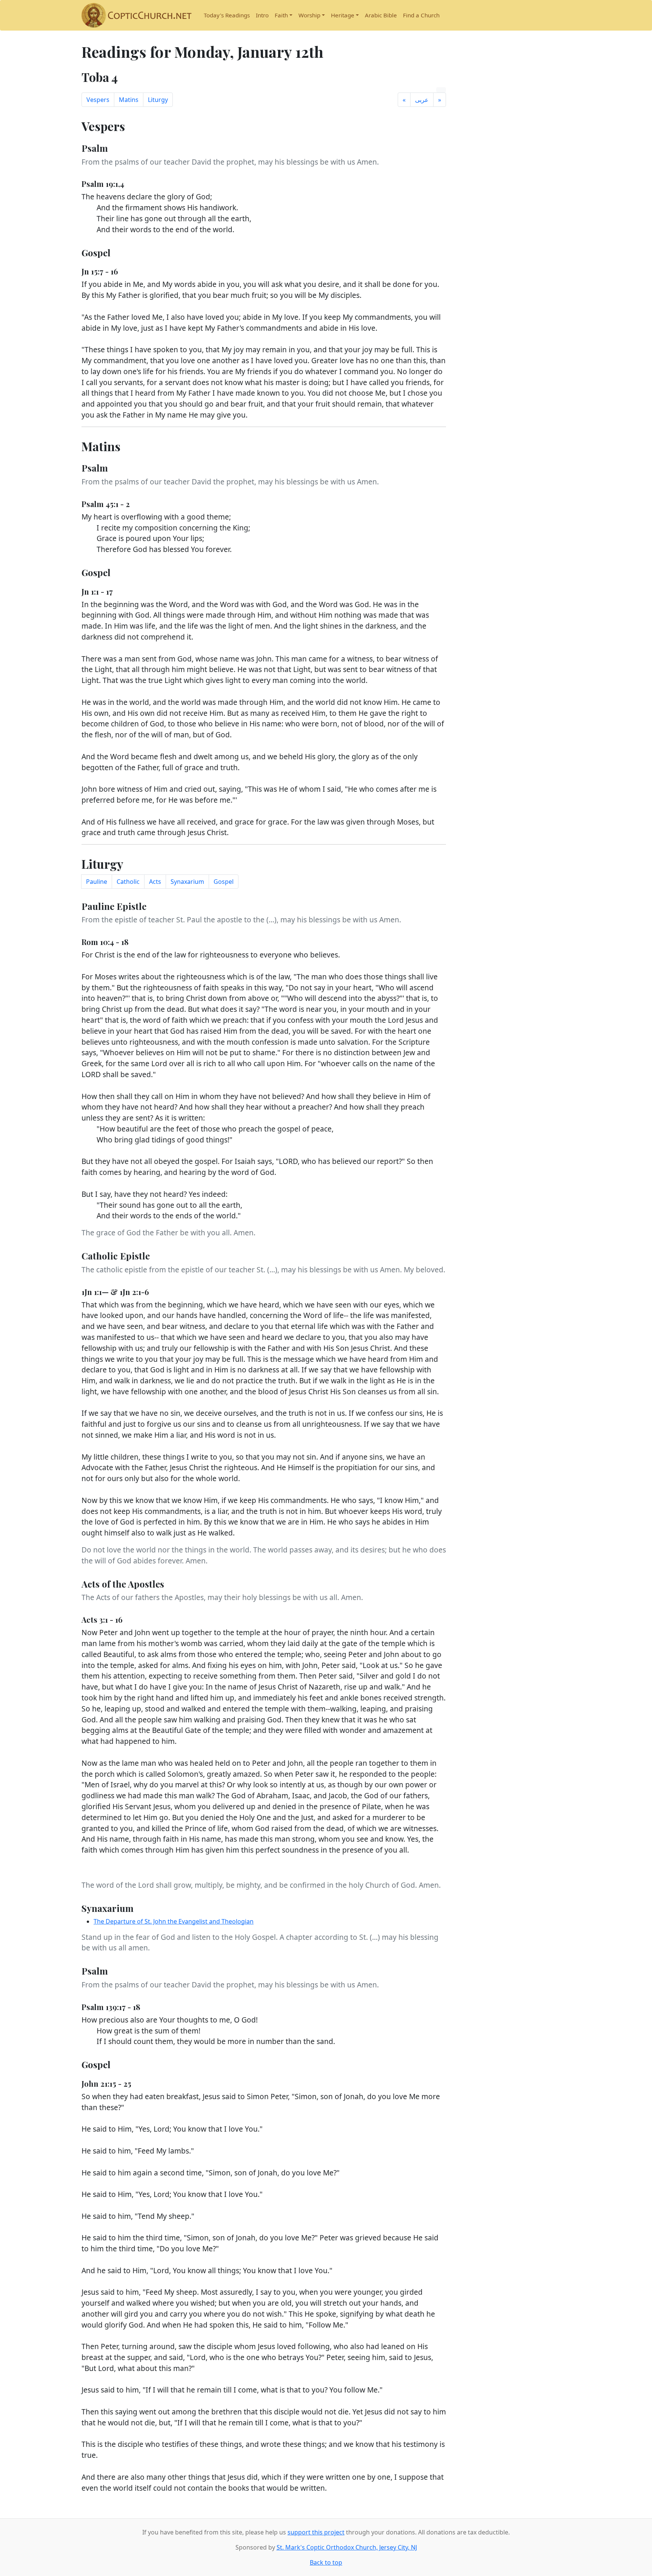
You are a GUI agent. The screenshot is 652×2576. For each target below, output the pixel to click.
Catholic (128, 882)
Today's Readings (227, 15)
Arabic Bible (381, 15)
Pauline (97, 882)
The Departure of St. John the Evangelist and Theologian (174, 1921)
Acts (155, 882)
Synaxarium (187, 882)
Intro (262, 15)
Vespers (98, 100)
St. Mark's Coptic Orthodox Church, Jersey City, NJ (347, 2547)
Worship (309, 15)
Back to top (326, 2562)
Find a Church (421, 15)
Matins (129, 100)
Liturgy (158, 100)
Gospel (224, 882)
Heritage (343, 15)
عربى (422, 100)
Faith (281, 15)
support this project (316, 2532)
